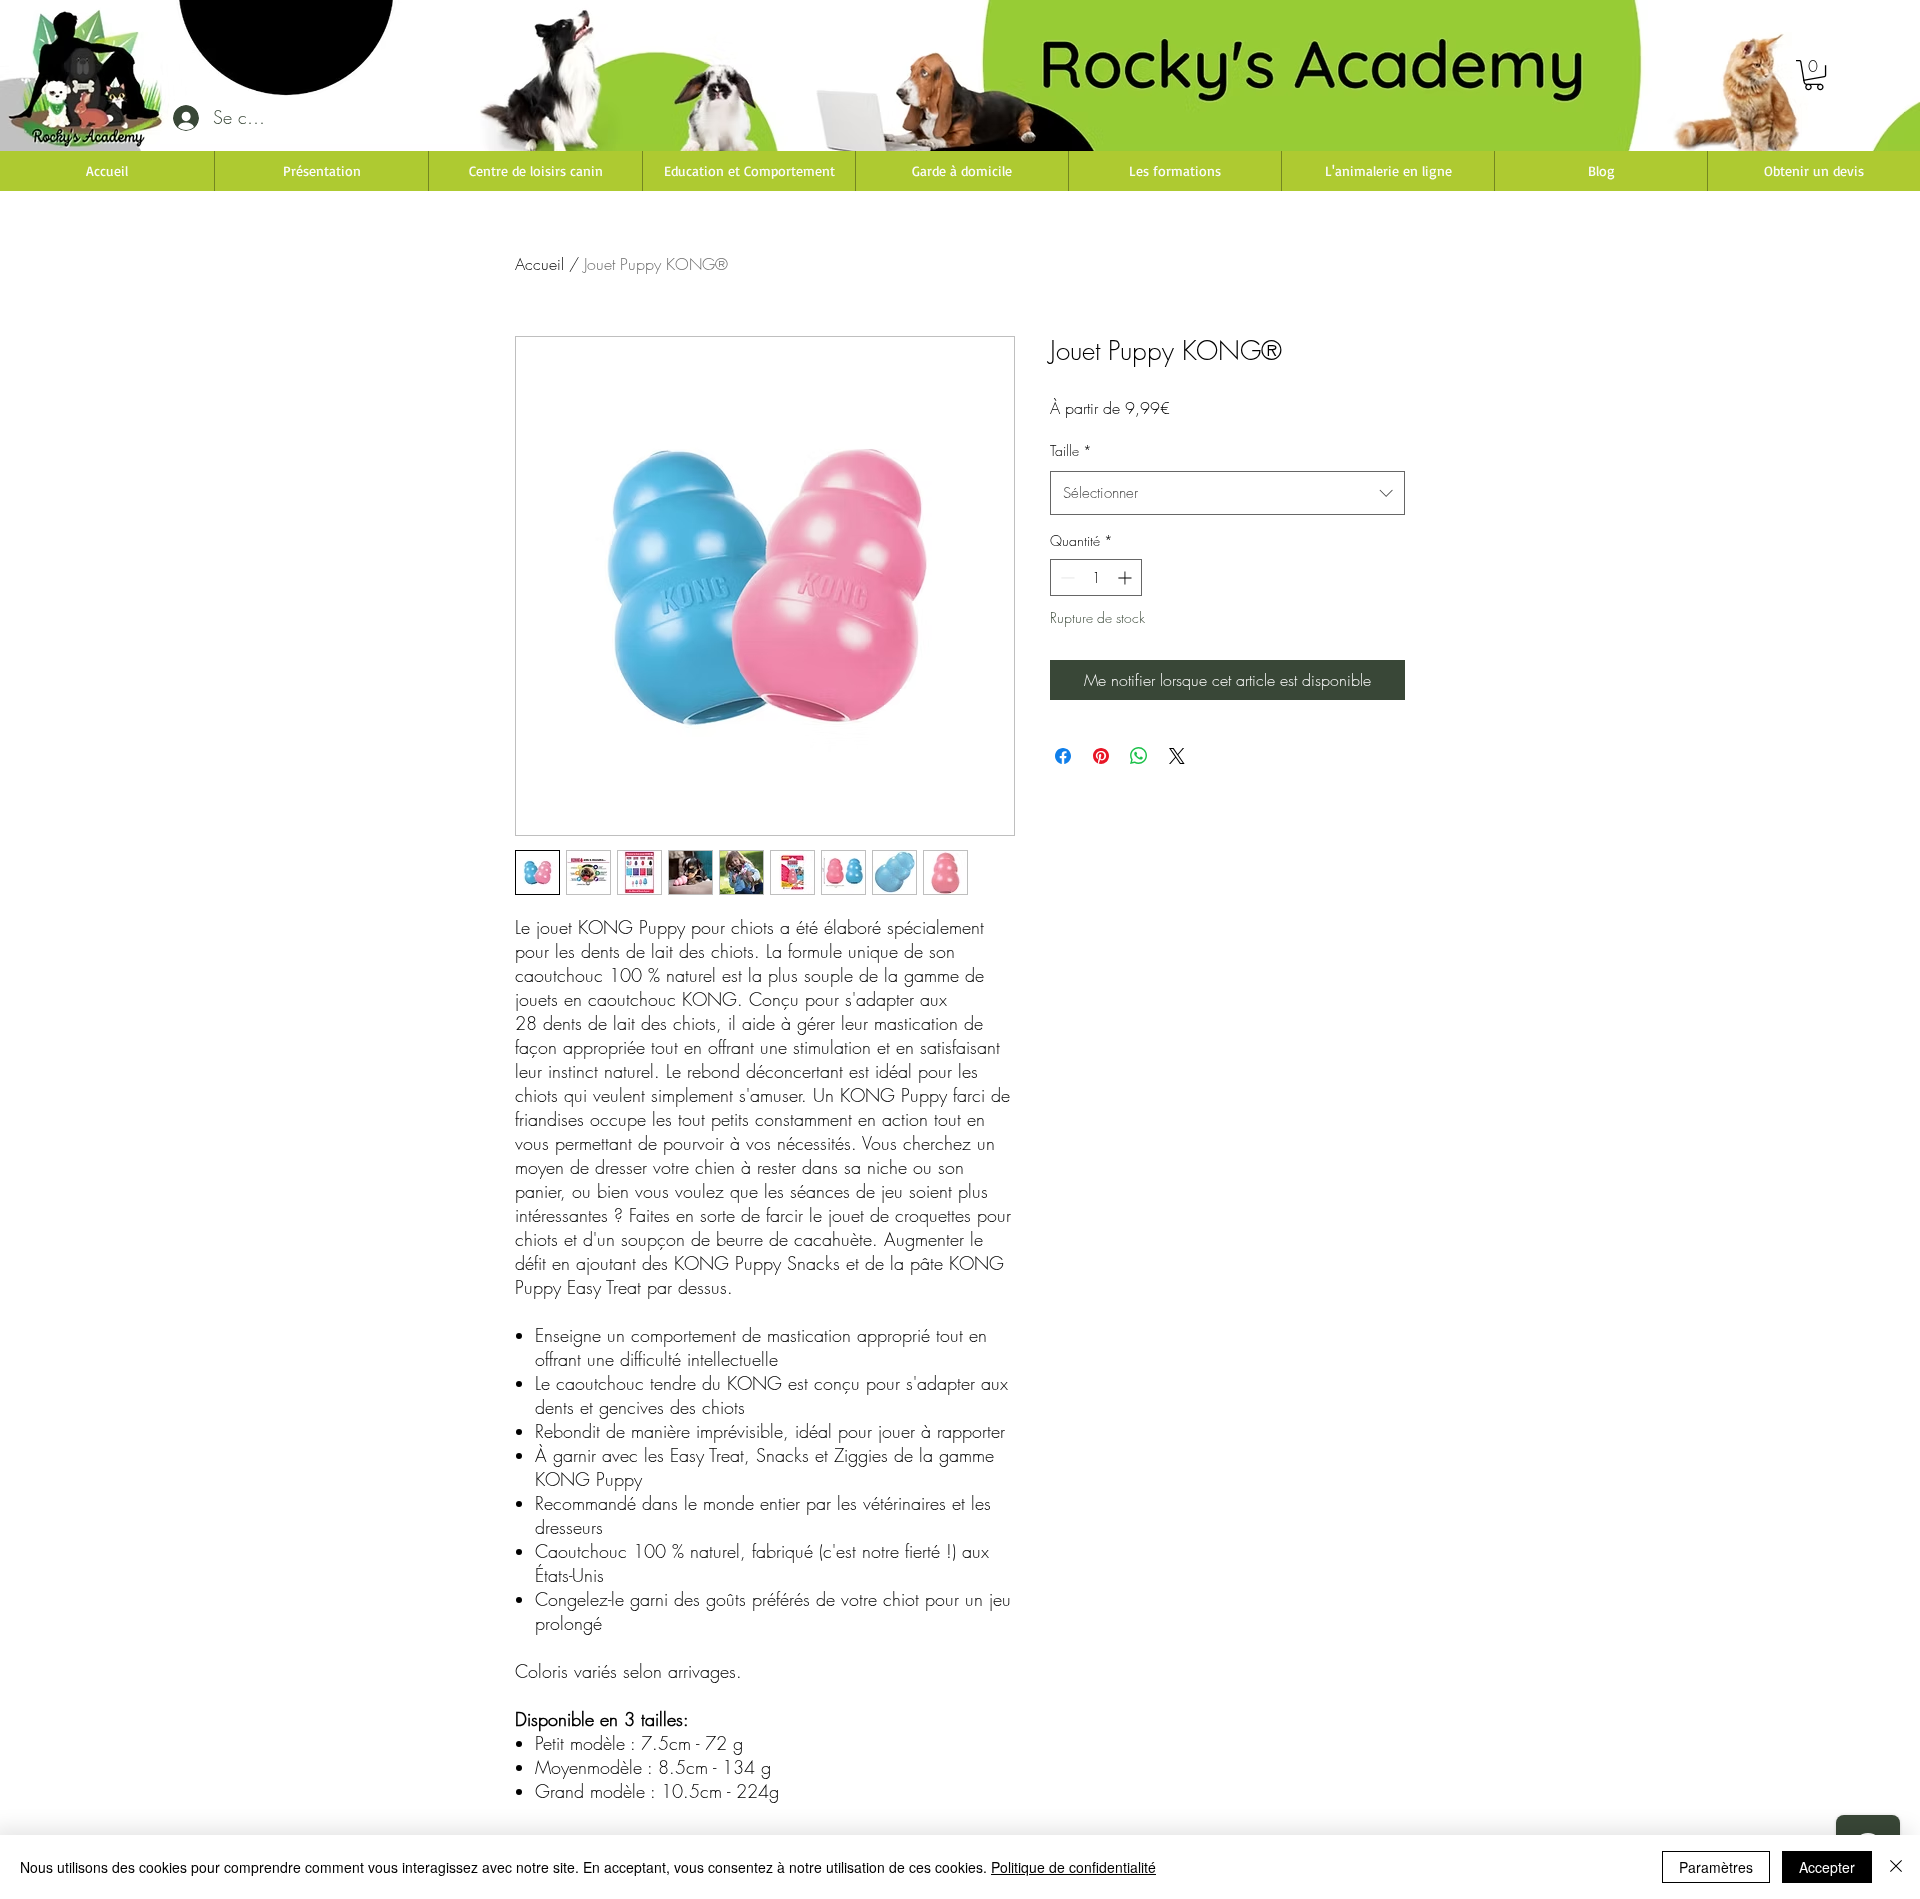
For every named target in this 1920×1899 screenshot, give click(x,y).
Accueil (539, 264)
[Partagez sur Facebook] (1063, 756)
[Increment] (1126, 577)
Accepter (1827, 1867)
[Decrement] (1065, 577)
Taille (1071, 450)
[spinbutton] (1096, 577)
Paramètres (1716, 1867)
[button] (1814, 75)
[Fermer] (1896, 1867)
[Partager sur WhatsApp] (1139, 756)
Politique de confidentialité (1073, 1867)
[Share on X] (1177, 756)
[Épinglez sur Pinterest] (1101, 756)
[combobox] (1227, 493)
